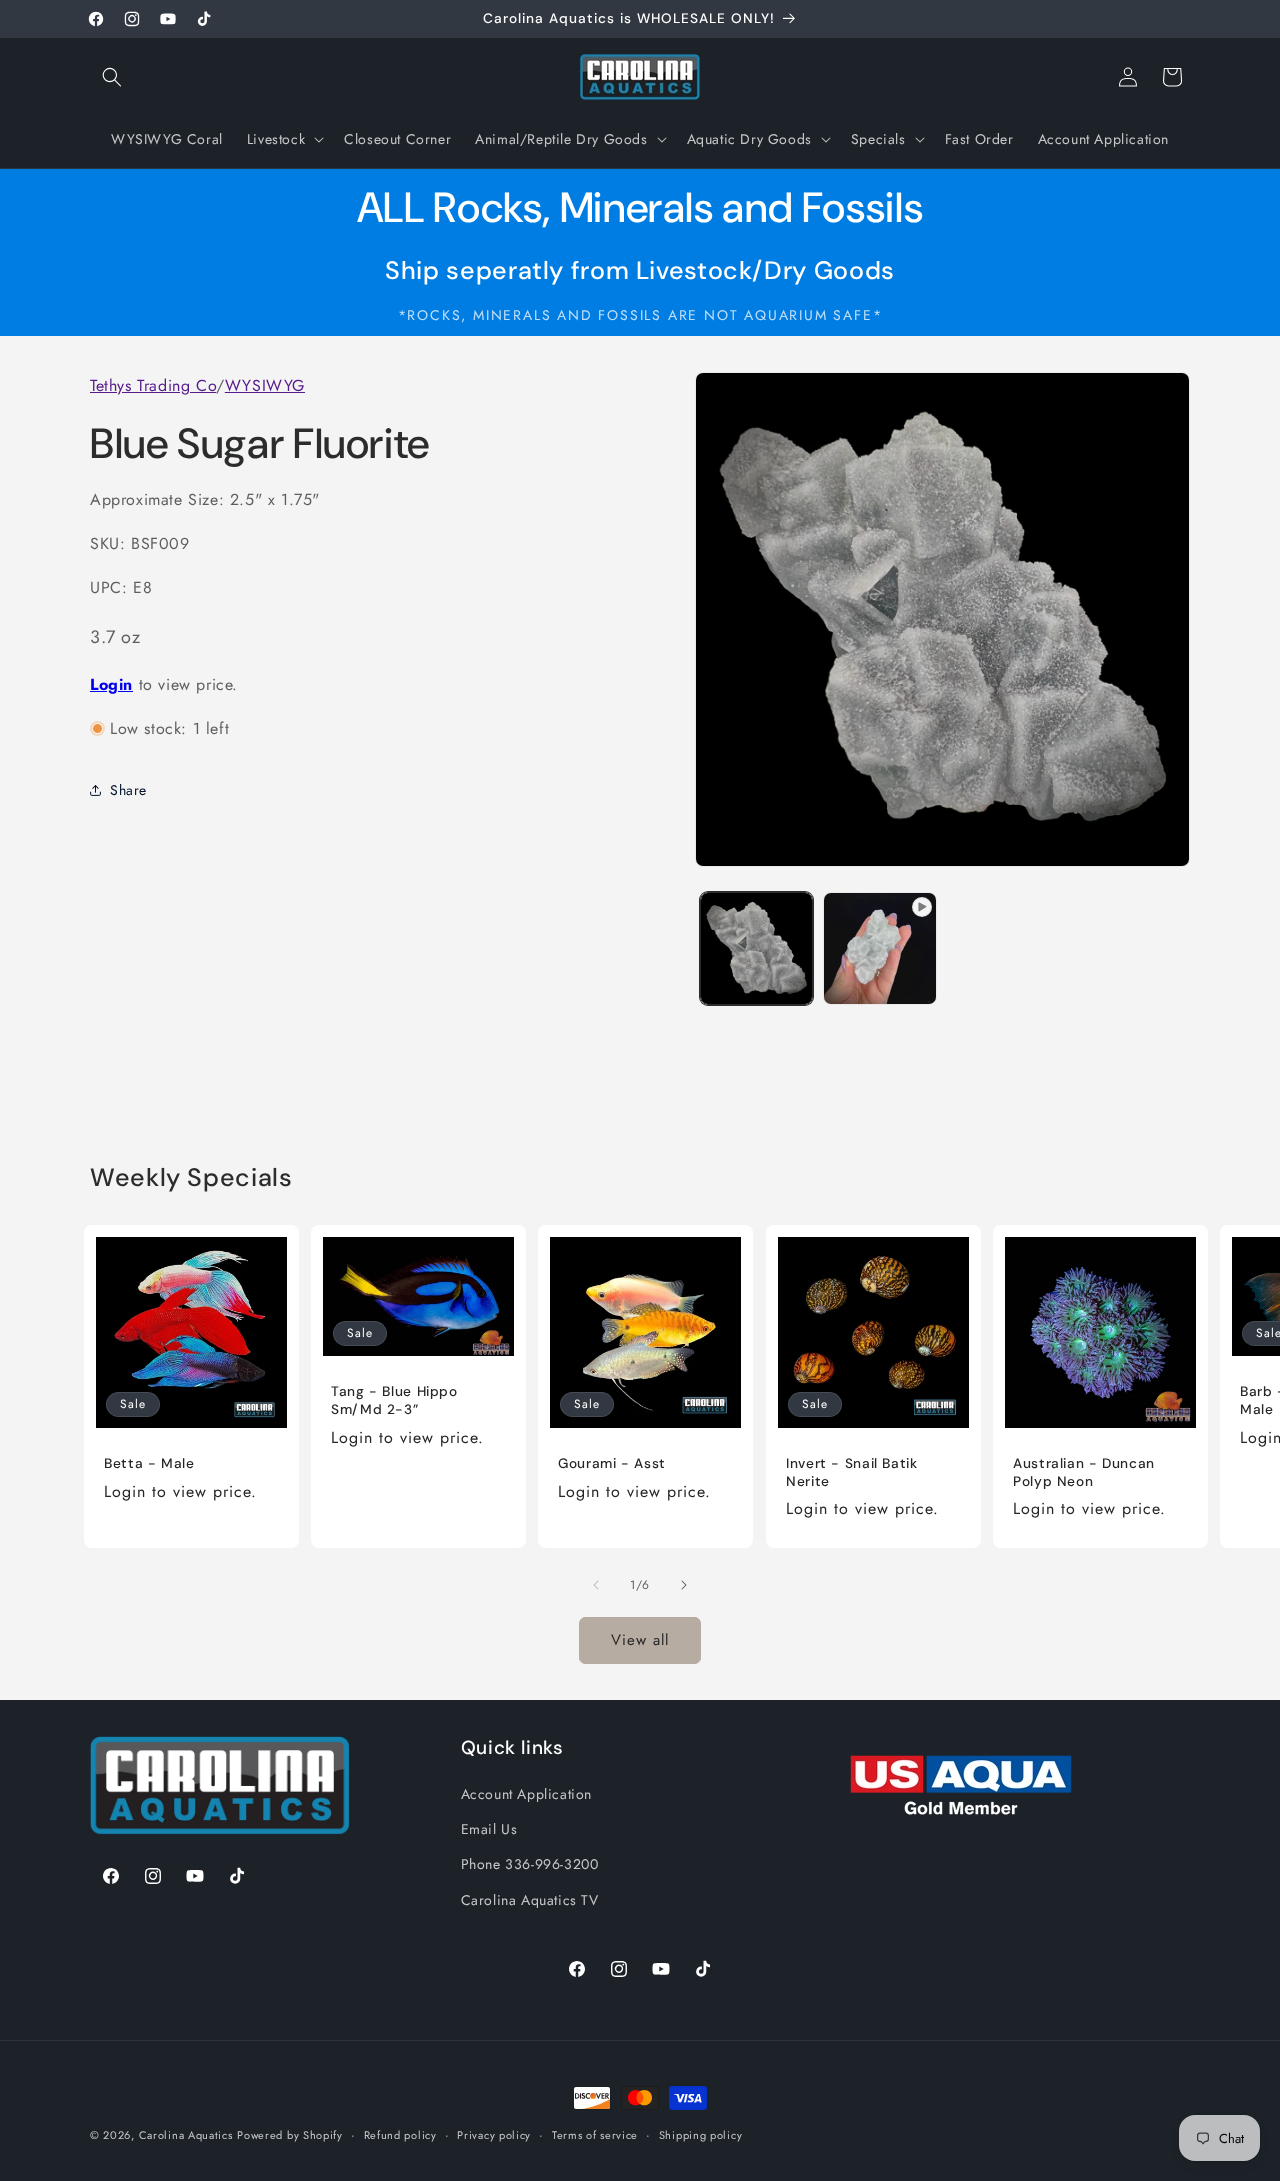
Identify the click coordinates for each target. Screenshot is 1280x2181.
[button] (112, 77)
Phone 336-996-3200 (530, 1864)
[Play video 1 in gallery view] (879, 948)
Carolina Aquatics (186, 2135)
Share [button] (128, 789)
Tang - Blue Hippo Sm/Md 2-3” (394, 1400)
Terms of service (595, 2135)
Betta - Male (149, 1463)
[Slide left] (596, 1585)
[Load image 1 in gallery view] (756, 948)
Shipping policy (701, 2135)
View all (640, 1640)
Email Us (489, 1829)
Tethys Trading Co (153, 385)
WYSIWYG (265, 385)
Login (111, 683)
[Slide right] (684, 1585)
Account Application (526, 1794)
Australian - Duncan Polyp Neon (1084, 1472)
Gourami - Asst (612, 1463)
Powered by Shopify (290, 2135)
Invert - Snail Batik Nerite (852, 1472)
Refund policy (400, 2135)
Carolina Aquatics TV (530, 1900)
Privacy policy (494, 2135)
